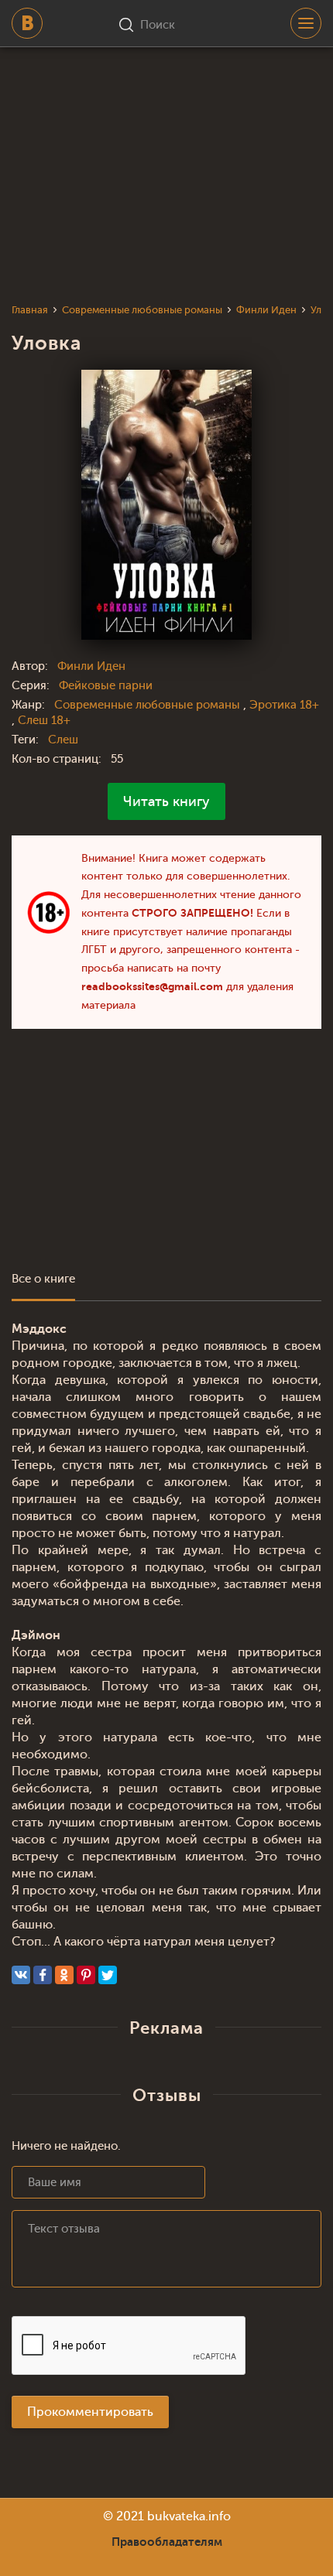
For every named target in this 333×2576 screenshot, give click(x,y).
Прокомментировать (90, 2412)
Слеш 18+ (44, 721)
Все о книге (43, 1279)
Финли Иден (91, 666)
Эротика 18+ (284, 705)
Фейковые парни (106, 686)
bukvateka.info (189, 2516)
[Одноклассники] (64, 1975)
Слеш (63, 740)
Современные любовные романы (149, 705)
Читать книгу (166, 801)
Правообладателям (167, 2542)
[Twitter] (108, 1975)
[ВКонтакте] (21, 1975)
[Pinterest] (86, 1975)
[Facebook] (43, 1975)
